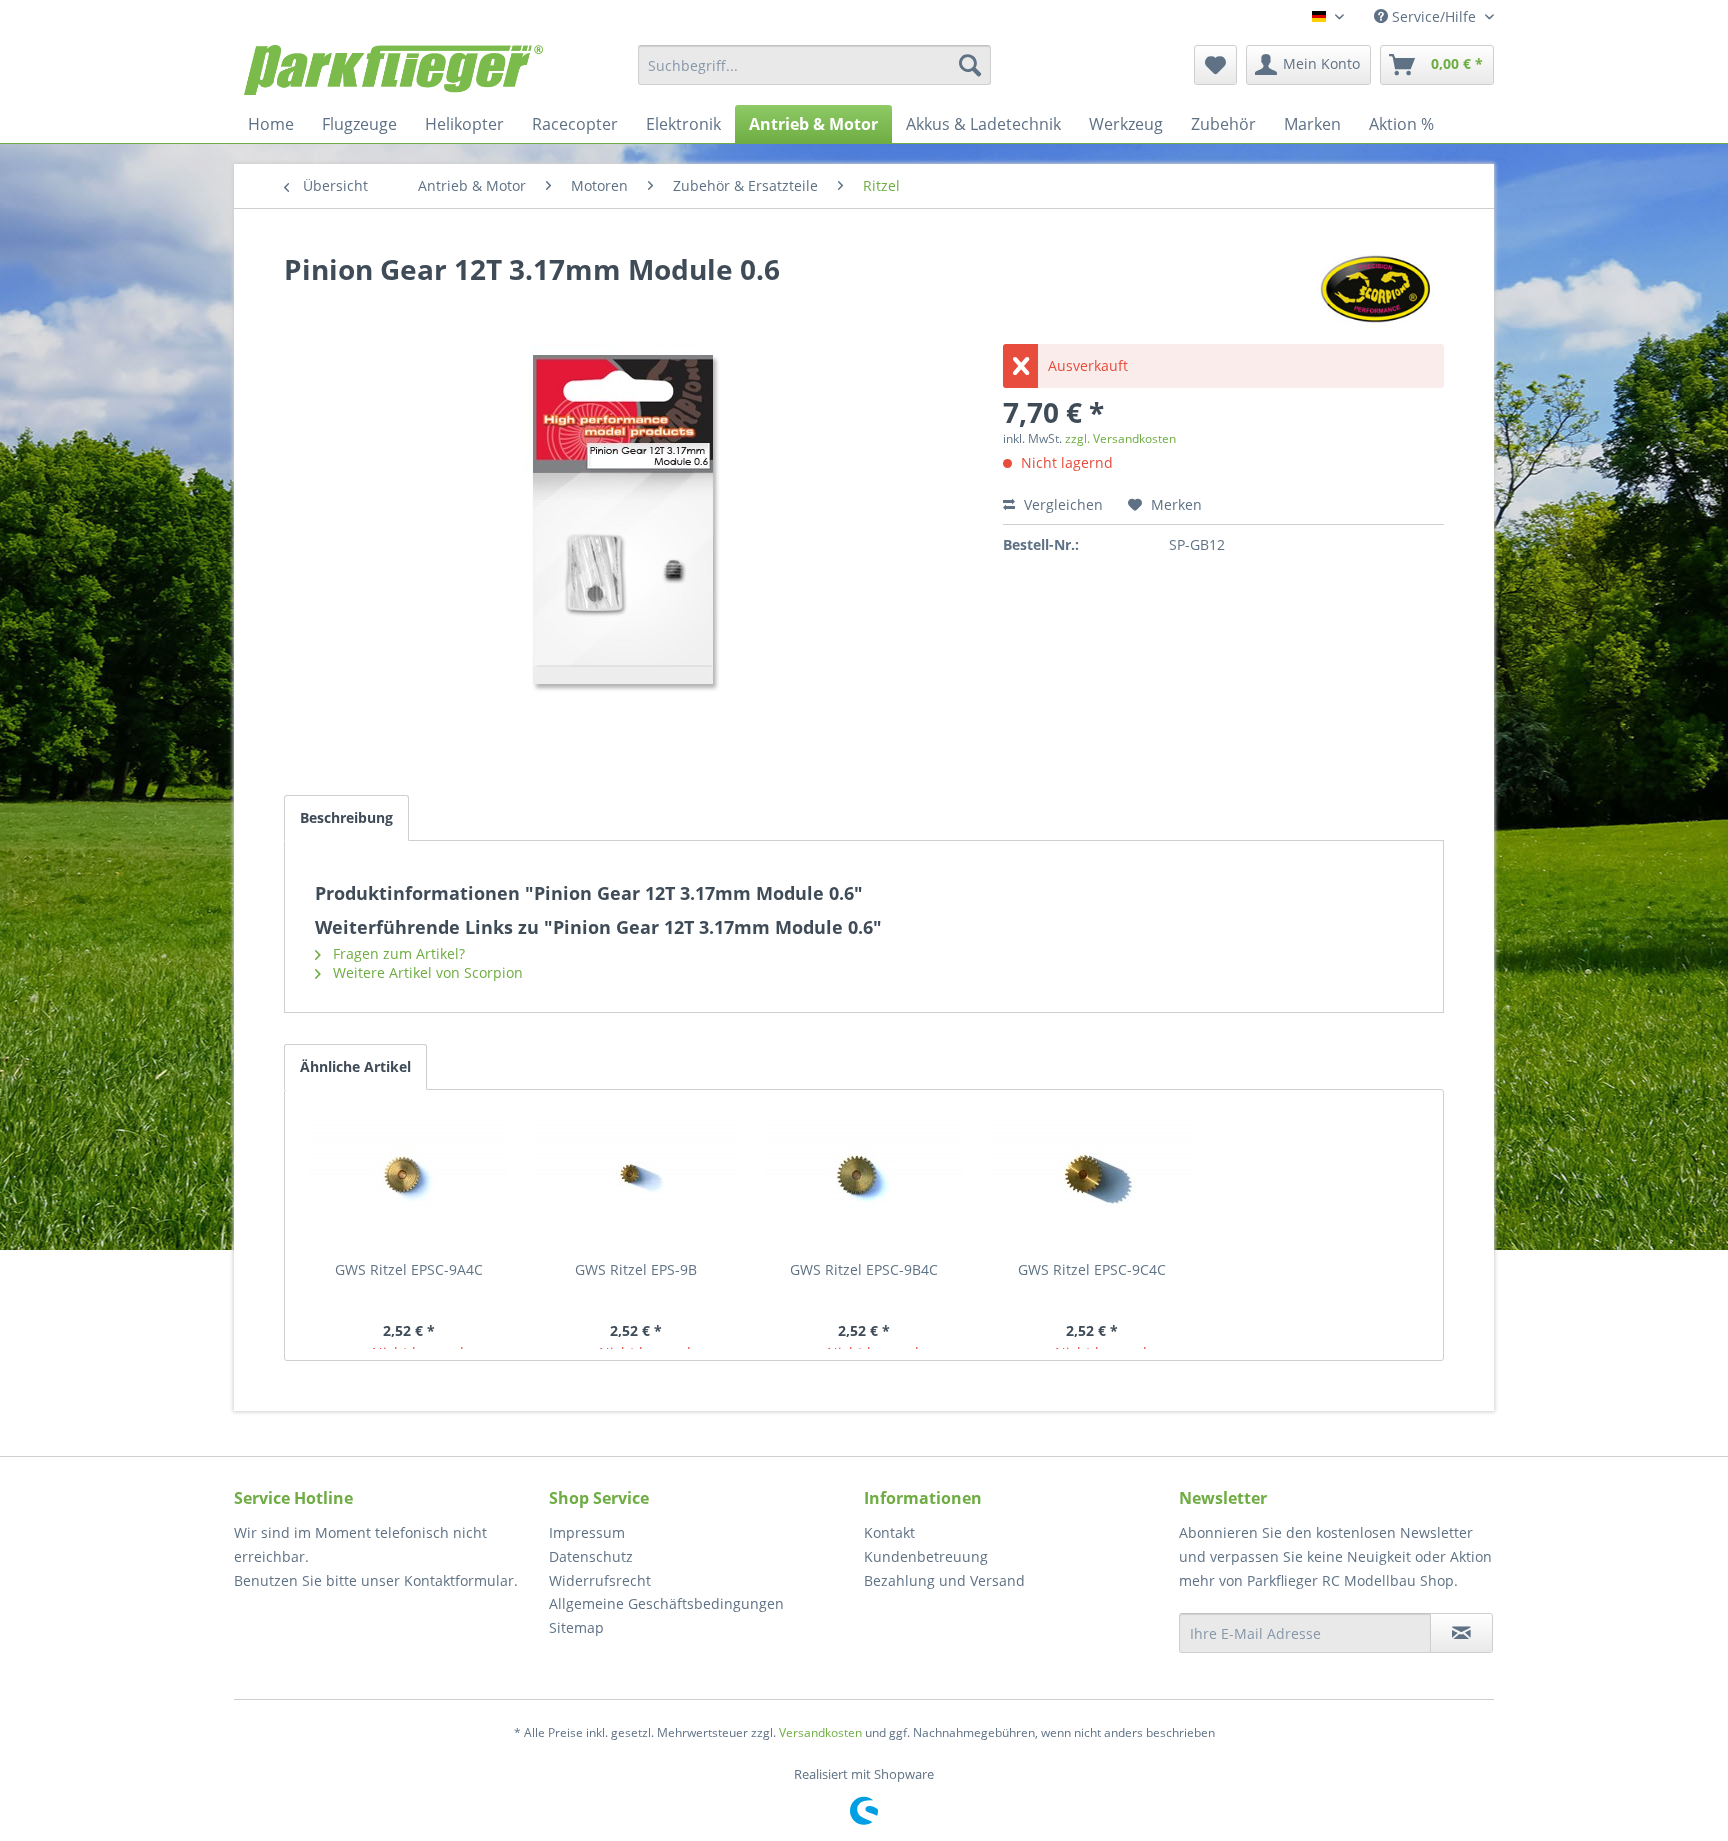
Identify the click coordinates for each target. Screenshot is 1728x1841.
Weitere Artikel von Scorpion (426, 972)
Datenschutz (591, 1556)
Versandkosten (820, 1732)
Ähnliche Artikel (355, 1066)
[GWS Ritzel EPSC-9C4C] (1092, 1180)
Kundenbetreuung (926, 1556)
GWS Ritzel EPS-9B (636, 1269)
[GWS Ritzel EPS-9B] (637, 1180)
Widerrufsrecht (600, 1580)
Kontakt (889, 1532)
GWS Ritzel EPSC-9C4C (1092, 1269)
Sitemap (576, 1627)
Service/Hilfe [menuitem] (1434, 16)
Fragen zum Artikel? (397, 953)
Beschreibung (346, 817)
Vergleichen (1061, 504)
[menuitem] (814, 65)
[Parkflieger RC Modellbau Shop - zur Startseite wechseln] (393, 70)
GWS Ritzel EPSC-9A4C (409, 1269)
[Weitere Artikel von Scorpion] (1375, 289)
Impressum (587, 1532)
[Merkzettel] (1215, 65)
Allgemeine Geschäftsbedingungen (666, 1603)
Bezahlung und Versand (944, 1580)
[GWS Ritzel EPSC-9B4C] (864, 1180)
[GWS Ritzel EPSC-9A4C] (409, 1180)
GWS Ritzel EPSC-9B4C (864, 1269)
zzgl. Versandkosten (1120, 438)
